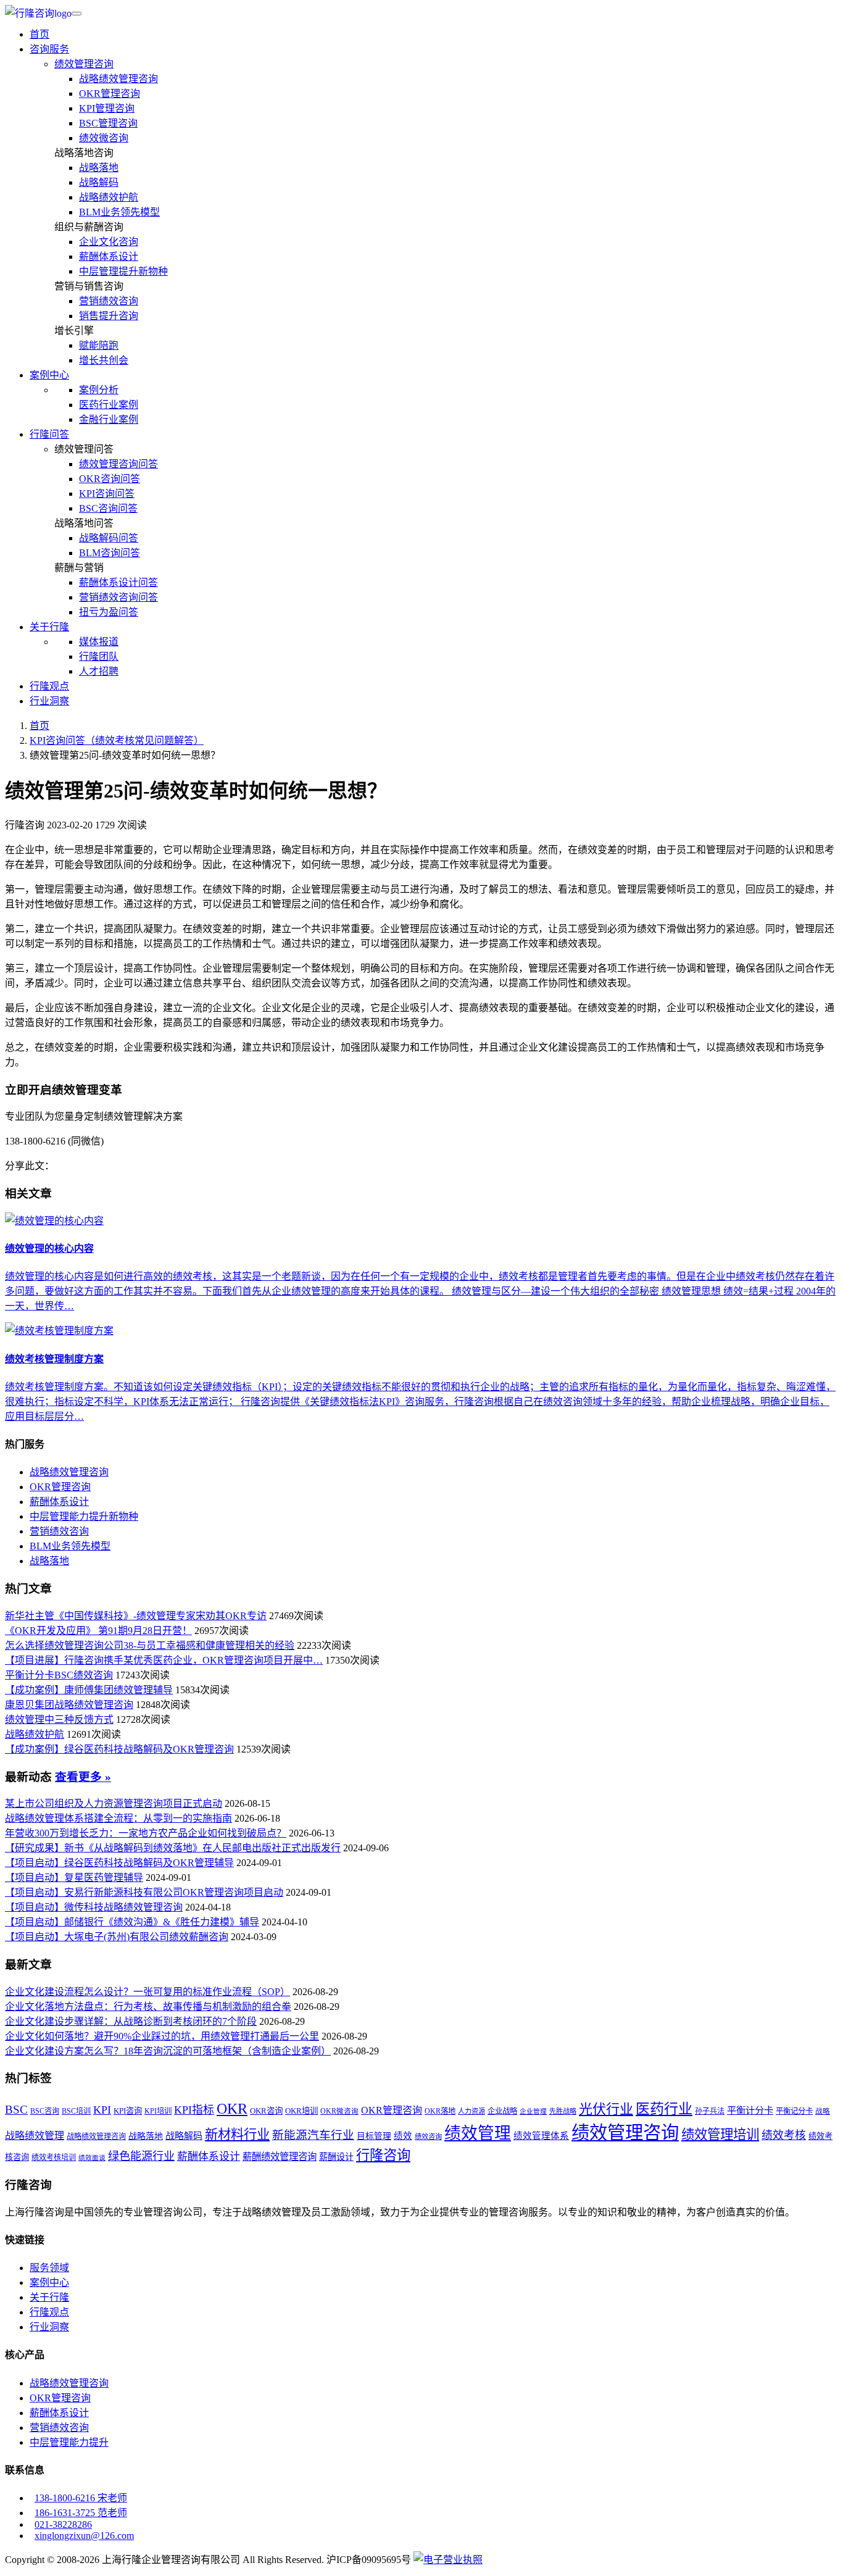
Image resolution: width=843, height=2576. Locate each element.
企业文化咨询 (109, 242)
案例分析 (99, 390)
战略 (823, 2111)
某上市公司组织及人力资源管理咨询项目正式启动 (114, 1803)
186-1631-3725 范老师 (81, 2513)
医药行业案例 (109, 405)
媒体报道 (99, 642)
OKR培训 (301, 2111)
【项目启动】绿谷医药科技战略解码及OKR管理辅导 (119, 1863)
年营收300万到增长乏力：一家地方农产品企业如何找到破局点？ (146, 1833)
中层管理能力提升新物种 (84, 1516)
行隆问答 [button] (49, 434)
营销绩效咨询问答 (118, 597)
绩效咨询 (428, 2136)
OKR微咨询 (339, 2111)
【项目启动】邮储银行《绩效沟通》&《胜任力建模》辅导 (132, 1922)
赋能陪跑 (99, 345)
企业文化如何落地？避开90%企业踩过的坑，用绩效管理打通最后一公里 (162, 2036)
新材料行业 (237, 2135)
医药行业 (664, 2109)
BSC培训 (76, 2111)
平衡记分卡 (794, 2111)
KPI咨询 (128, 2111)
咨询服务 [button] (49, 49)
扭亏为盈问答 (109, 612)
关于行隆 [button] (49, 627)
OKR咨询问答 (110, 479)
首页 (39, 34)
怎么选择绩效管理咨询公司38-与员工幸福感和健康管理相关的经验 (150, 1645)
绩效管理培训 (720, 2135)
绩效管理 (478, 2133)
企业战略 (502, 2111)
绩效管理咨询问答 (118, 464)
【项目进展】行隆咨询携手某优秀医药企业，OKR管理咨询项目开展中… (164, 1660)
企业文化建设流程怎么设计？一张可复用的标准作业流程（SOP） (147, 1992)
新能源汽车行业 (313, 2135)
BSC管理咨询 (108, 123)
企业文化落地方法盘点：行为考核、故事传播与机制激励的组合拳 (148, 2007)
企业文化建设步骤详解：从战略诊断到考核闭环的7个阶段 (131, 2021)
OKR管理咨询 (110, 94)
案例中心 (49, 2282)
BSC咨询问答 (108, 508)
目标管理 (374, 2136)
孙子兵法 (710, 2111)
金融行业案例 (109, 419)
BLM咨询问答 (110, 553)
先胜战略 (563, 2111)
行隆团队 (99, 657)
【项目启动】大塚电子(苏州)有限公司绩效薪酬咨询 (117, 1937)
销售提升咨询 (109, 316)
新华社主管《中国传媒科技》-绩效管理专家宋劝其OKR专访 (136, 1616)
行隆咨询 (383, 2155)
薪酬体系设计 (109, 256)
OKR (232, 2108)
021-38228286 (63, 2524)
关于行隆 (49, 2297)
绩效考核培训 (54, 2157)
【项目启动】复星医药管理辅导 (74, 1878)
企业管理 (533, 2111)
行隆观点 (49, 686)
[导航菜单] (77, 14)
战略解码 (99, 182)
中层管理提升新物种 (123, 271)
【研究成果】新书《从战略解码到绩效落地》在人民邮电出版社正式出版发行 (173, 1848)
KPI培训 (158, 2111)
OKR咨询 (266, 2111)
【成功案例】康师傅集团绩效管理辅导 (89, 1690)
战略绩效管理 (35, 2136)
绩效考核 (784, 2135)
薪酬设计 (336, 2157)
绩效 (403, 2136)
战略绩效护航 (109, 197)
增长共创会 (104, 360)
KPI (102, 2110)
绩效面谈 (92, 2158)
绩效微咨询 (104, 138)
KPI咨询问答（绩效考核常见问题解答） (117, 740)
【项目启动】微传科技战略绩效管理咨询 (94, 1907)
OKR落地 (440, 2111)
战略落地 (99, 168)
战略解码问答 (109, 538)
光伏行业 (606, 2109)
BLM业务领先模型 (119, 212)
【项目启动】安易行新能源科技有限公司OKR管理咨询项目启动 (144, 1892)
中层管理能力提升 (69, 2442)
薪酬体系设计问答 (118, 582)
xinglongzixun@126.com (84, 2536)
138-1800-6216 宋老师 (81, 2498)
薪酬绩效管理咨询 (280, 2157)
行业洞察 (49, 701)
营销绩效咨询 (109, 301)
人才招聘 (99, 671)
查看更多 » (83, 1777)
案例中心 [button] (49, 375)
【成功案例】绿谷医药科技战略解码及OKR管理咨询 (119, 1749)
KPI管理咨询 (107, 108)
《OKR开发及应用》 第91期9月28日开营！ (98, 1631)
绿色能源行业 (141, 2156)
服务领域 (49, 2268)
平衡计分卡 (750, 2110)
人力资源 (471, 2111)
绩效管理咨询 (84, 64)
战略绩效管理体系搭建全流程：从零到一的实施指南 (118, 1818)
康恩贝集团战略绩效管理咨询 (69, 1705)
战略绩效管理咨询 (118, 79)
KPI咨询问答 (107, 494)
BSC (16, 2110)
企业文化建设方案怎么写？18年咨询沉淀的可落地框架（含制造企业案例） (168, 2051)
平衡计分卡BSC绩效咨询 (59, 1675)
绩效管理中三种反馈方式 (59, 1719)
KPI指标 (194, 2110)
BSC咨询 (45, 2111)
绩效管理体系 (541, 2136)
